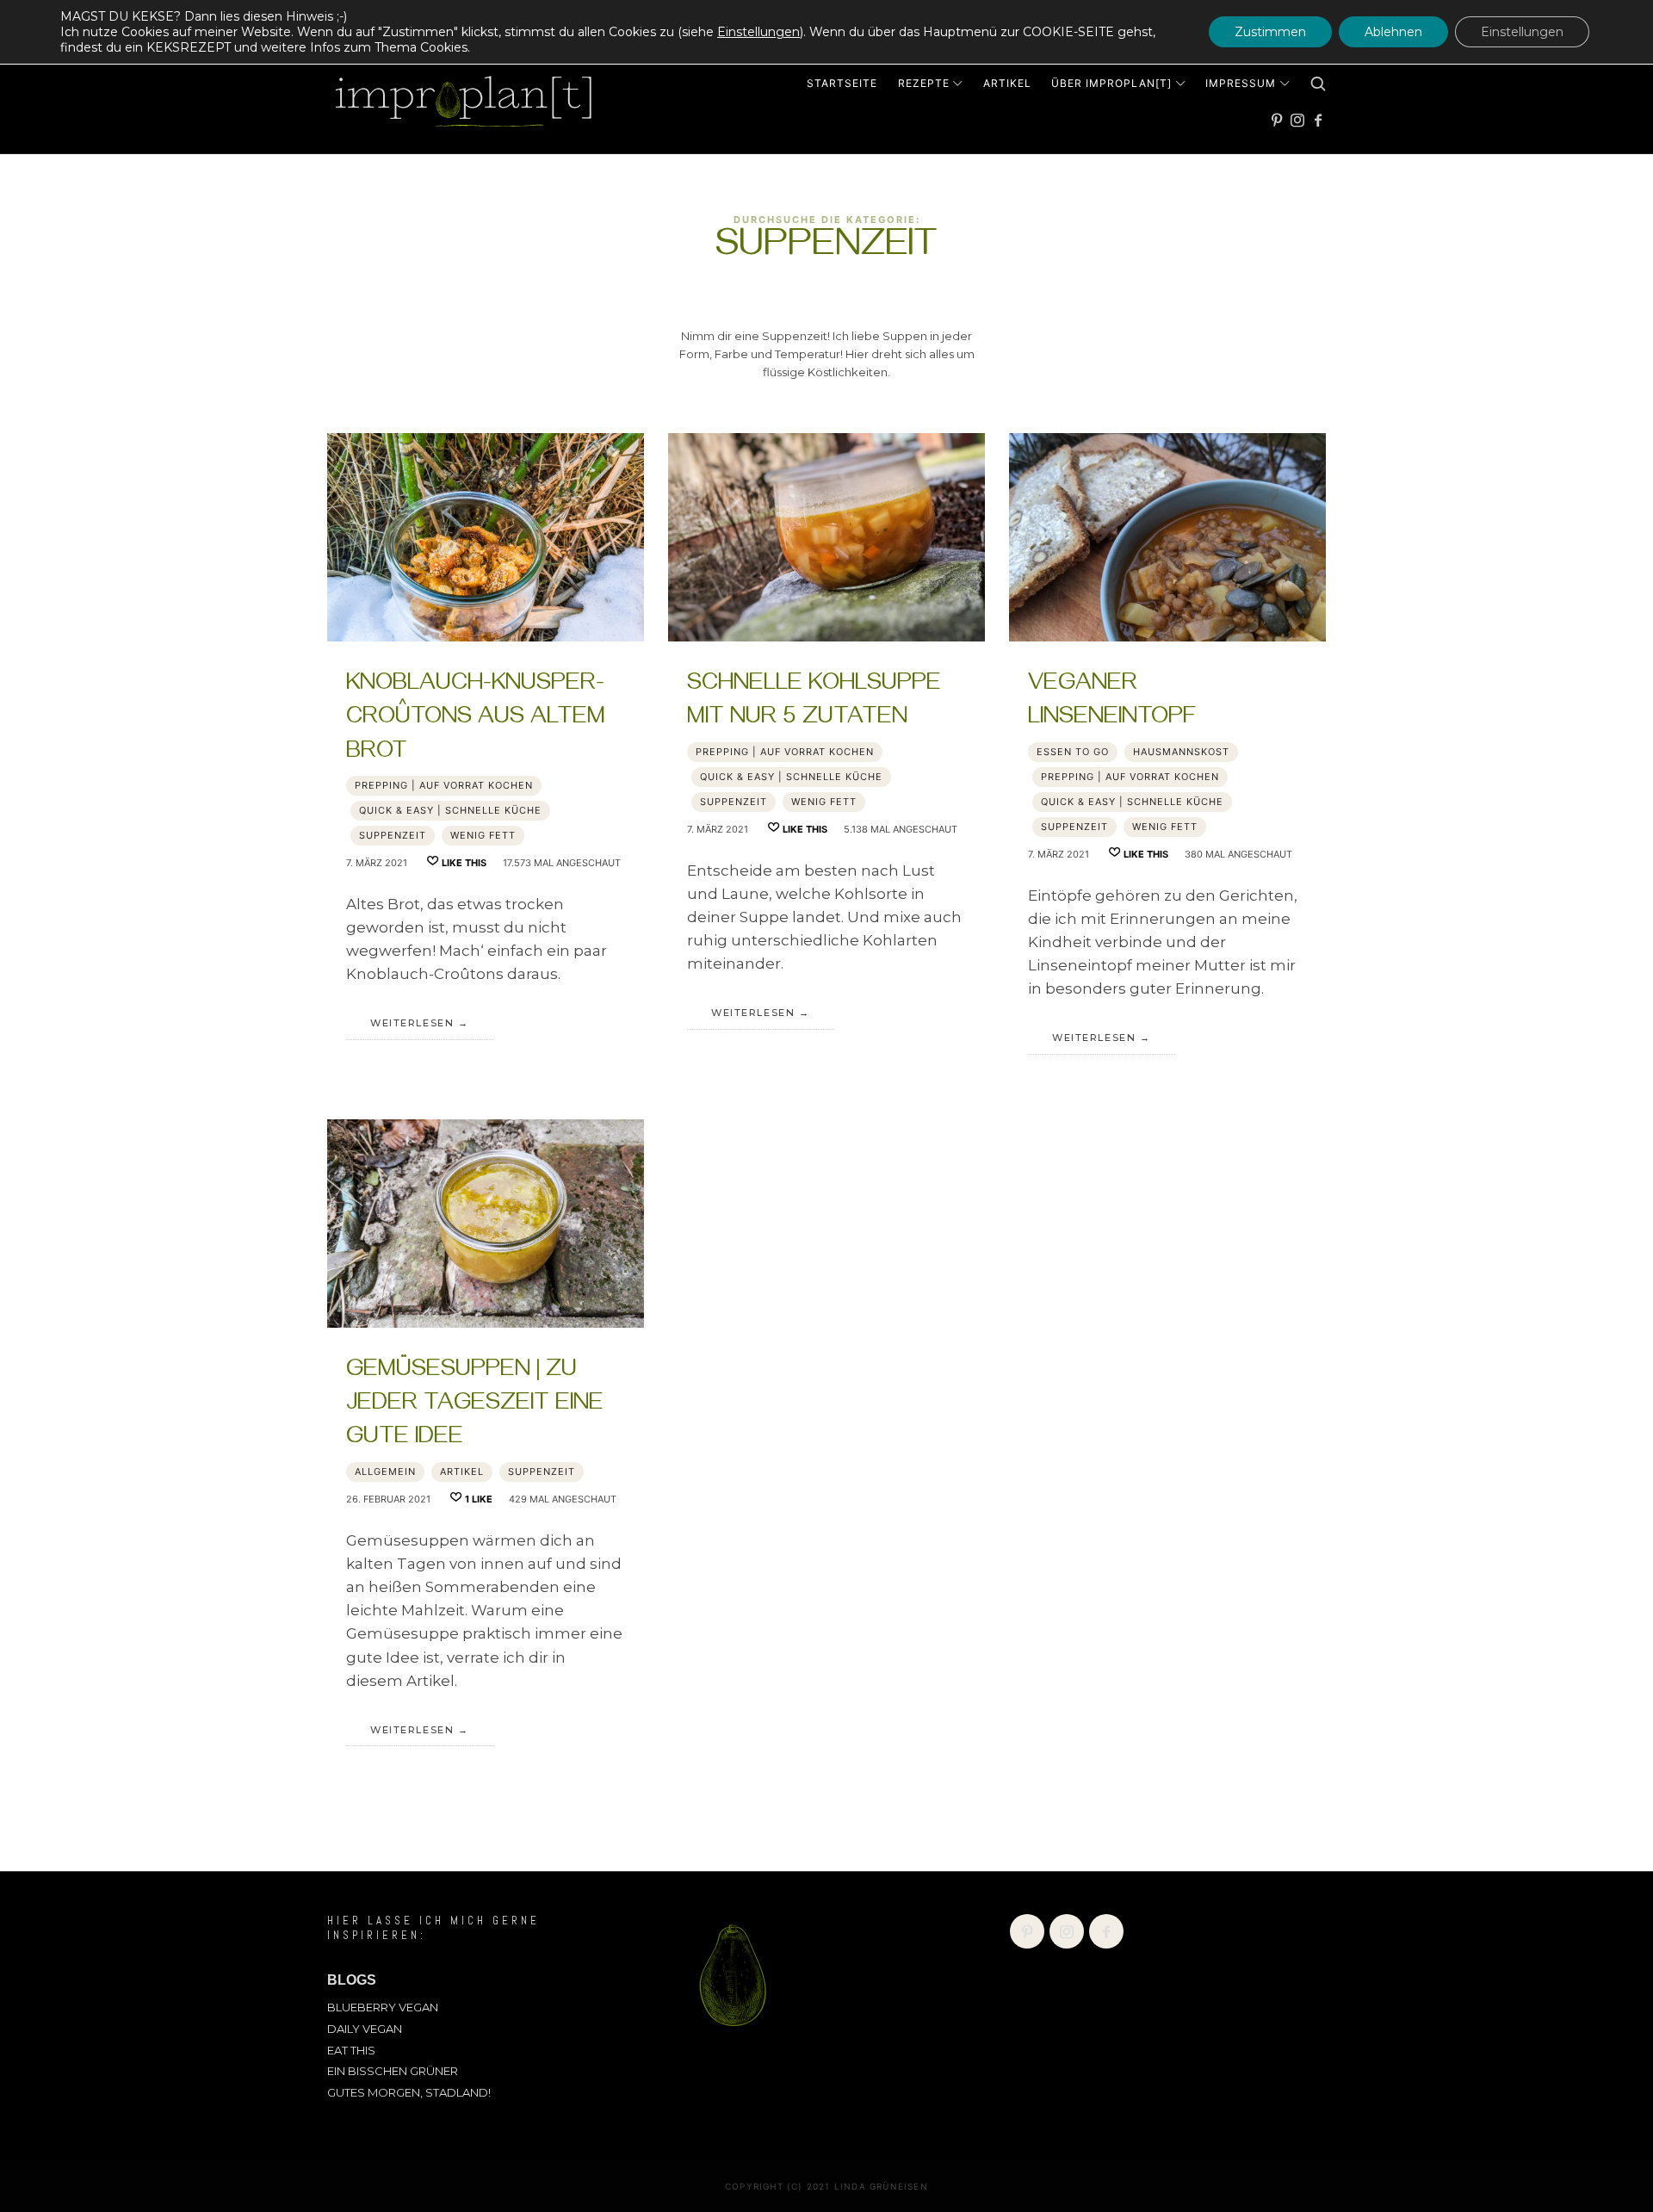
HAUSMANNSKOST (1181, 752)
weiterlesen (412, 1023)
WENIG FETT (483, 835)
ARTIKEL (462, 1472)
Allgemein (385, 1472)
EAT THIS (351, 2050)
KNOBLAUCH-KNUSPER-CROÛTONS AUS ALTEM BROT (476, 719)
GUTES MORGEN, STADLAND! (409, 2092)
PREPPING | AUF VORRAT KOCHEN (444, 785)
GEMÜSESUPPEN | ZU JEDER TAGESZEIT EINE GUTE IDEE (475, 1406)
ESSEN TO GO (1073, 752)
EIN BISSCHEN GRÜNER (393, 2071)
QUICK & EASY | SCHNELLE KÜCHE (450, 810)
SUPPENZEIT (393, 835)
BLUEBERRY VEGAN (383, 2007)
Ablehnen (1393, 32)
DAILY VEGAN (365, 2029)
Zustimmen (1270, 32)
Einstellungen (758, 32)
